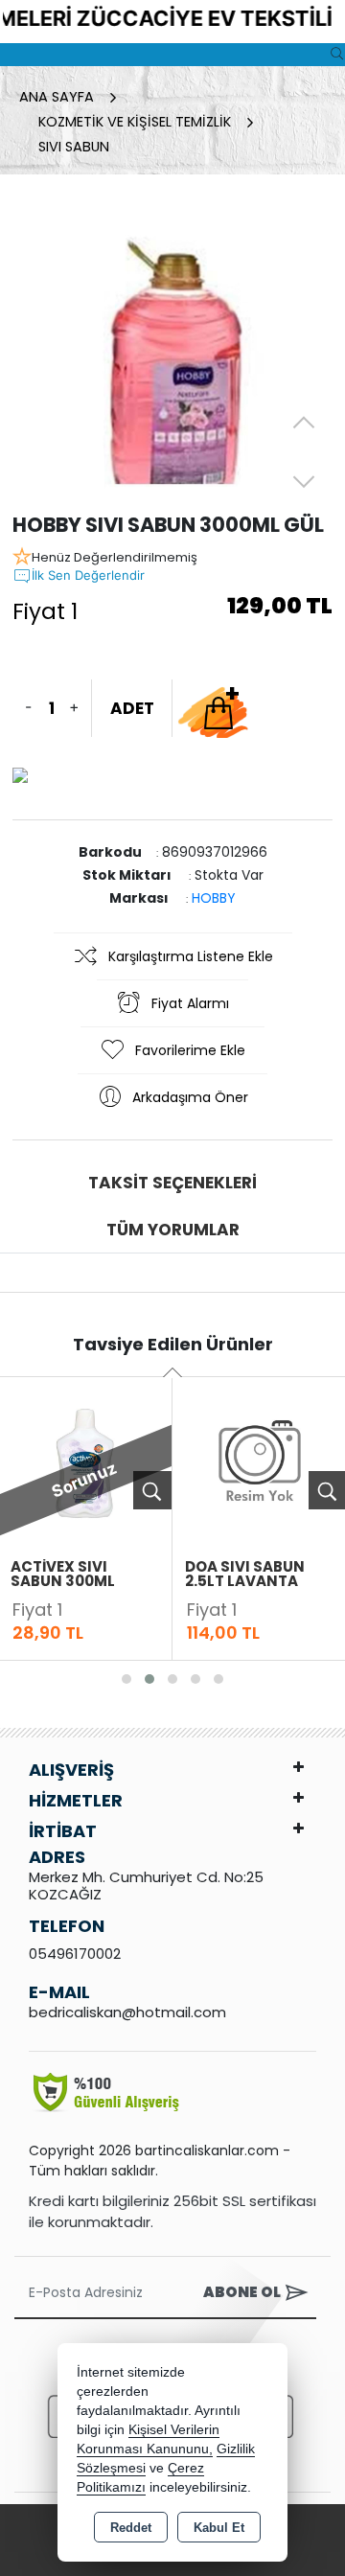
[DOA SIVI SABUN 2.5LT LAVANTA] (260, 1461)
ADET (132, 708)
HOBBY (214, 898)
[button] (126, 1679)
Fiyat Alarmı (190, 1003)
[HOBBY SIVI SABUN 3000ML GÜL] (173, 349)
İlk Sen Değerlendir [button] (88, 575)
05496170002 (75, 1954)
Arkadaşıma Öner (190, 1097)
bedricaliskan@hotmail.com (127, 2012)
